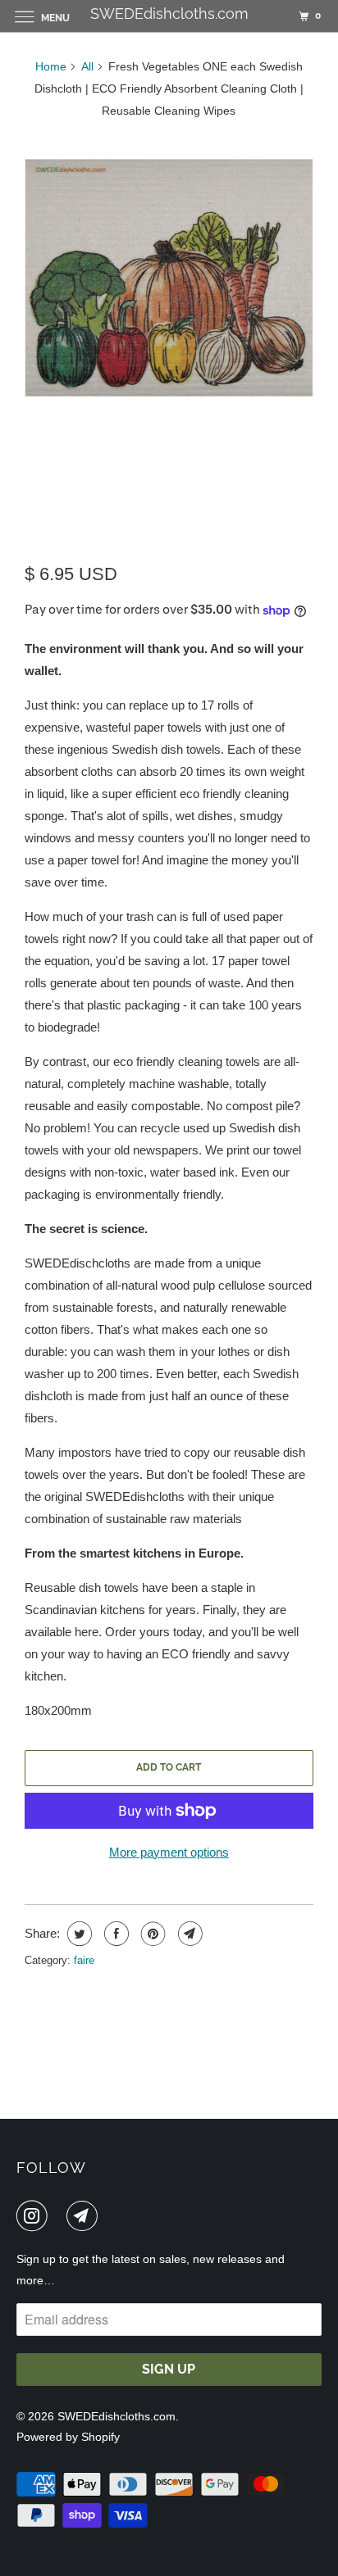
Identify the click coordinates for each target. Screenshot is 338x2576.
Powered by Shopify (68, 2437)
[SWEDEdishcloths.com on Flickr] (61, 2215)
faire (84, 1960)
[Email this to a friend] (188, 1934)
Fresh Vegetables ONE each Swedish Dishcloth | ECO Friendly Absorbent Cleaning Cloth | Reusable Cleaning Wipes (167, 490)
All (87, 66)
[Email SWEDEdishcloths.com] (85, 2215)
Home (51, 66)
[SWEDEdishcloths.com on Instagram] (35, 2215)
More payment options (169, 1852)
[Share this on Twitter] (78, 1934)
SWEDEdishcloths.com (116, 2416)
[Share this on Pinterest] (151, 1934)
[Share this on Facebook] (114, 1934)
